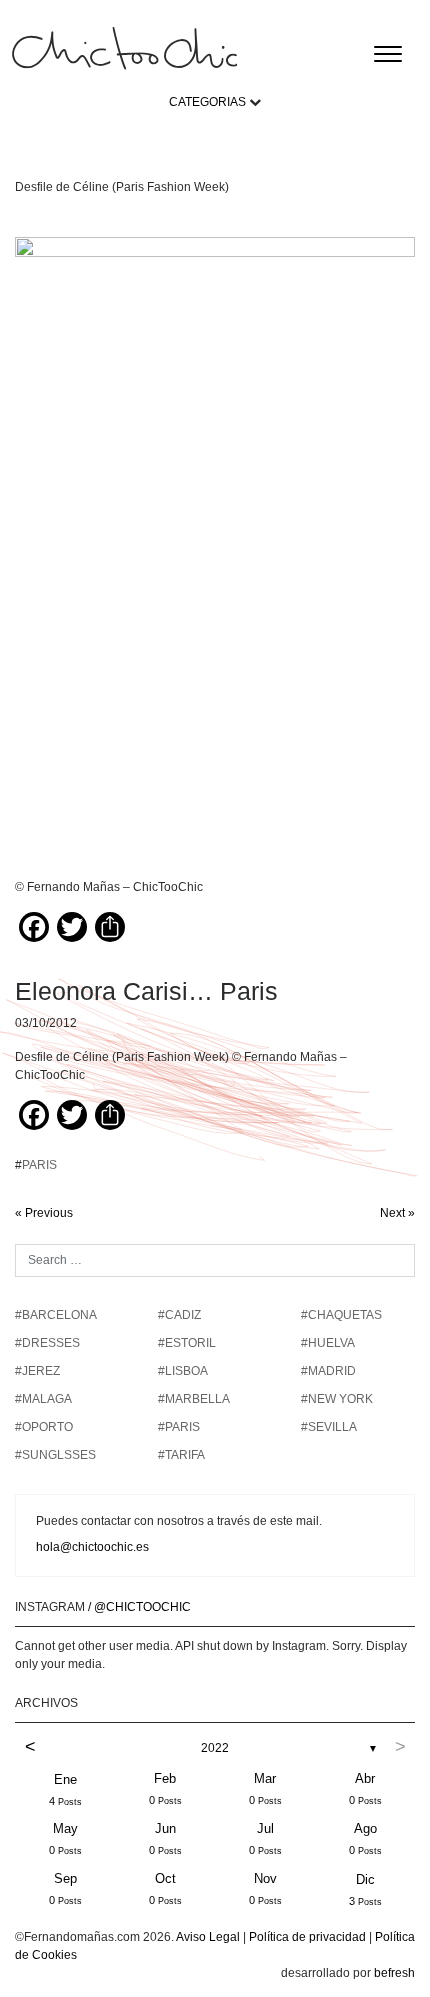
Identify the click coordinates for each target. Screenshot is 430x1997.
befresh (394, 1973)
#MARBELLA (194, 1399)
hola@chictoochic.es (92, 1547)
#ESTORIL (187, 1343)
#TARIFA (181, 1455)
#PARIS (179, 1427)
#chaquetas (341, 1315)
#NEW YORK (337, 1399)
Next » (397, 1213)
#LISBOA (183, 1371)
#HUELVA (328, 1343)
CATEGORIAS (207, 102)
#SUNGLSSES (55, 1455)
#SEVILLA (329, 1427)
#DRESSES (47, 1343)
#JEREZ (37, 1371)
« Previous (44, 1213)
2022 (215, 1748)
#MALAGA (43, 1399)
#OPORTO (44, 1427)
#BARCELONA (56, 1315)
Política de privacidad (307, 1937)
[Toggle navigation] (388, 54)
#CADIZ (179, 1315)
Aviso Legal (208, 1937)
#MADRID (328, 1371)
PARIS (39, 1165)
